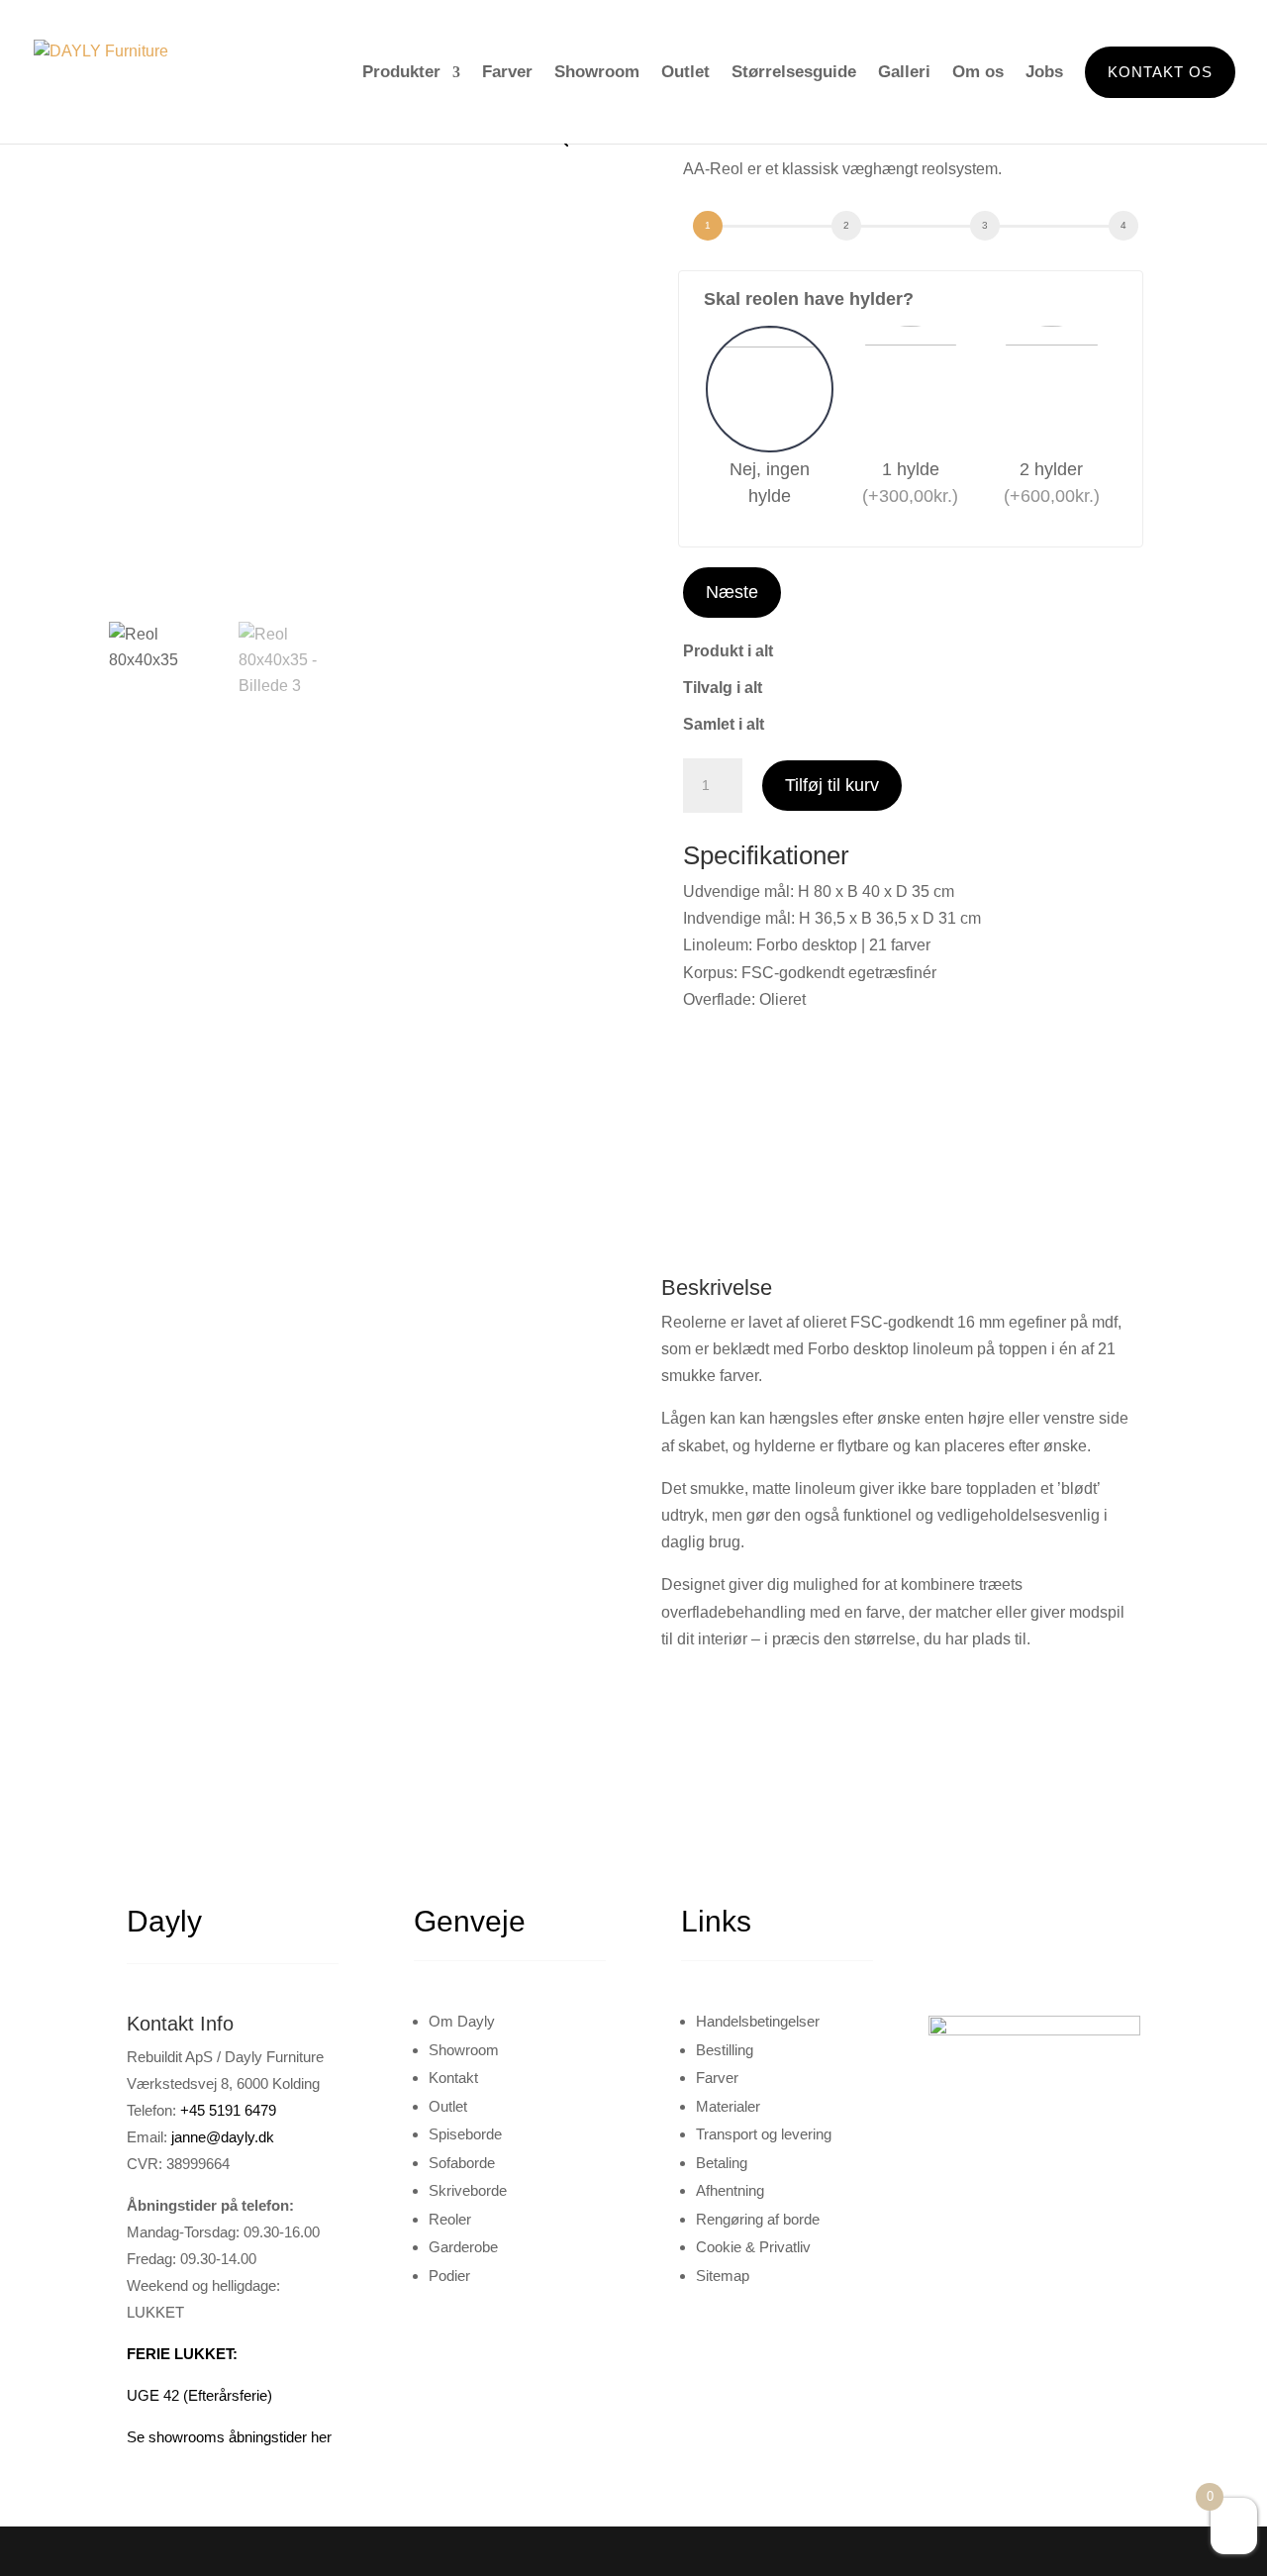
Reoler (450, 2219)
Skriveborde (468, 2190)
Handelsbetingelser (758, 2021)
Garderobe (463, 2247)
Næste (732, 592)
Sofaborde (462, 2163)
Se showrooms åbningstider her (229, 2437)
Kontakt (453, 2078)
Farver (507, 72)
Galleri (904, 72)
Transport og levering (764, 2134)
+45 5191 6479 (228, 2110)
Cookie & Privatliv (753, 2247)
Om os (978, 72)
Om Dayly (462, 2021)
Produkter (401, 72)
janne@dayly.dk (223, 2137)
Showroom (597, 72)
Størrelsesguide (794, 72)
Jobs (1044, 72)
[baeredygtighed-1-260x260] (366, 1291)
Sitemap (723, 2276)
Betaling (722, 2163)
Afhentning (730, 2190)
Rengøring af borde (758, 2219)
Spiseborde (465, 2134)
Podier (449, 2276)
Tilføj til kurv (832, 785)
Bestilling (725, 2050)
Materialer (728, 2106)
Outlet (685, 72)
